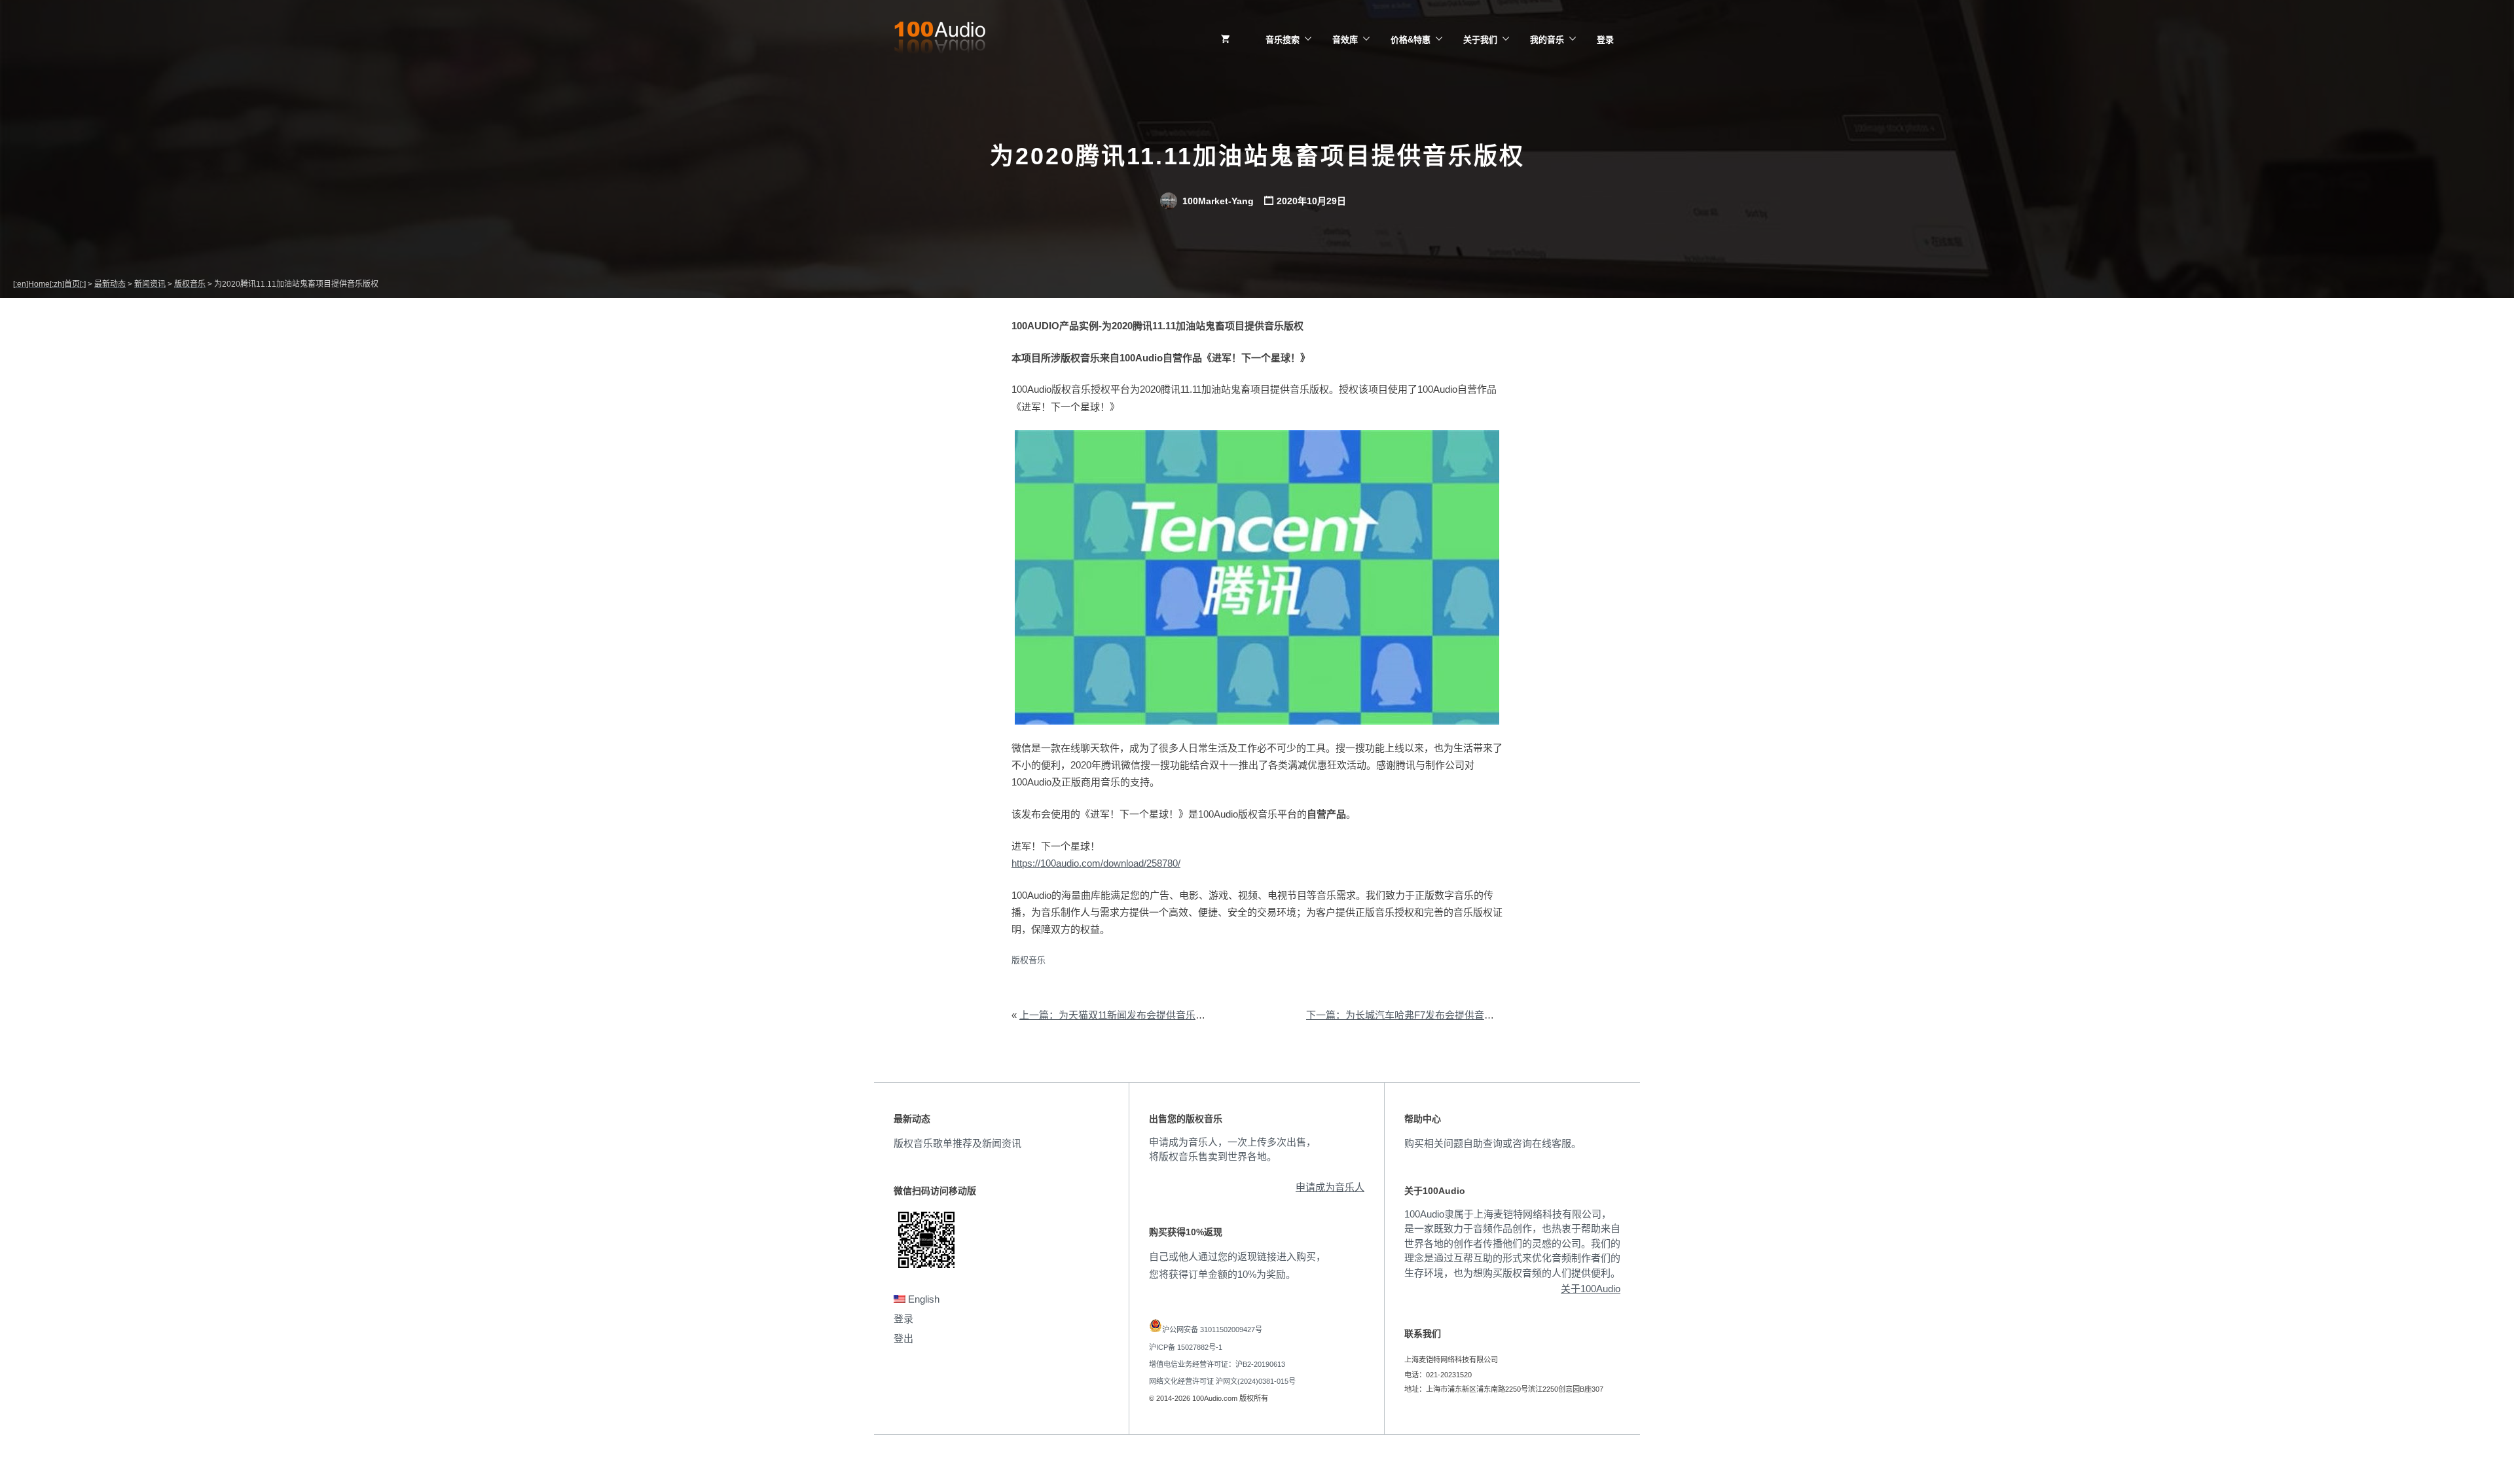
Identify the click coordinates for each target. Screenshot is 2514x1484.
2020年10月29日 (1311, 201)
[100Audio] (939, 40)
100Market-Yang (1217, 201)
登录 (1605, 40)
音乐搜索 (1283, 40)
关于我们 (1480, 40)
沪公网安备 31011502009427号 (1212, 1330)
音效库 (1345, 40)
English (922, 1299)
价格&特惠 (1411, 40)
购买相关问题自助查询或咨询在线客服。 (1493, 1143)
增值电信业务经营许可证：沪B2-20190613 (1217, 1364)
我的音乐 (1547, 40)
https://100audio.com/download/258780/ (1096, 863)
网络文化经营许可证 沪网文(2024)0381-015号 (1222, 1381)
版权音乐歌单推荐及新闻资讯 (957, 1143)
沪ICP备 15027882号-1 (1186, 1347)
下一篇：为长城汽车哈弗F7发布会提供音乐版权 (1410, 1015)
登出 (903, 1338)
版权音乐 (1029, 960)
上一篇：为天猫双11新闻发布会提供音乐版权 (1117, 1015)
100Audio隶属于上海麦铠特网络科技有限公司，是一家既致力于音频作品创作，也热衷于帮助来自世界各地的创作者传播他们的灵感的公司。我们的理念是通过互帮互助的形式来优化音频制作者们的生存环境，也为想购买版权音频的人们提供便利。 (1512, 1243)
